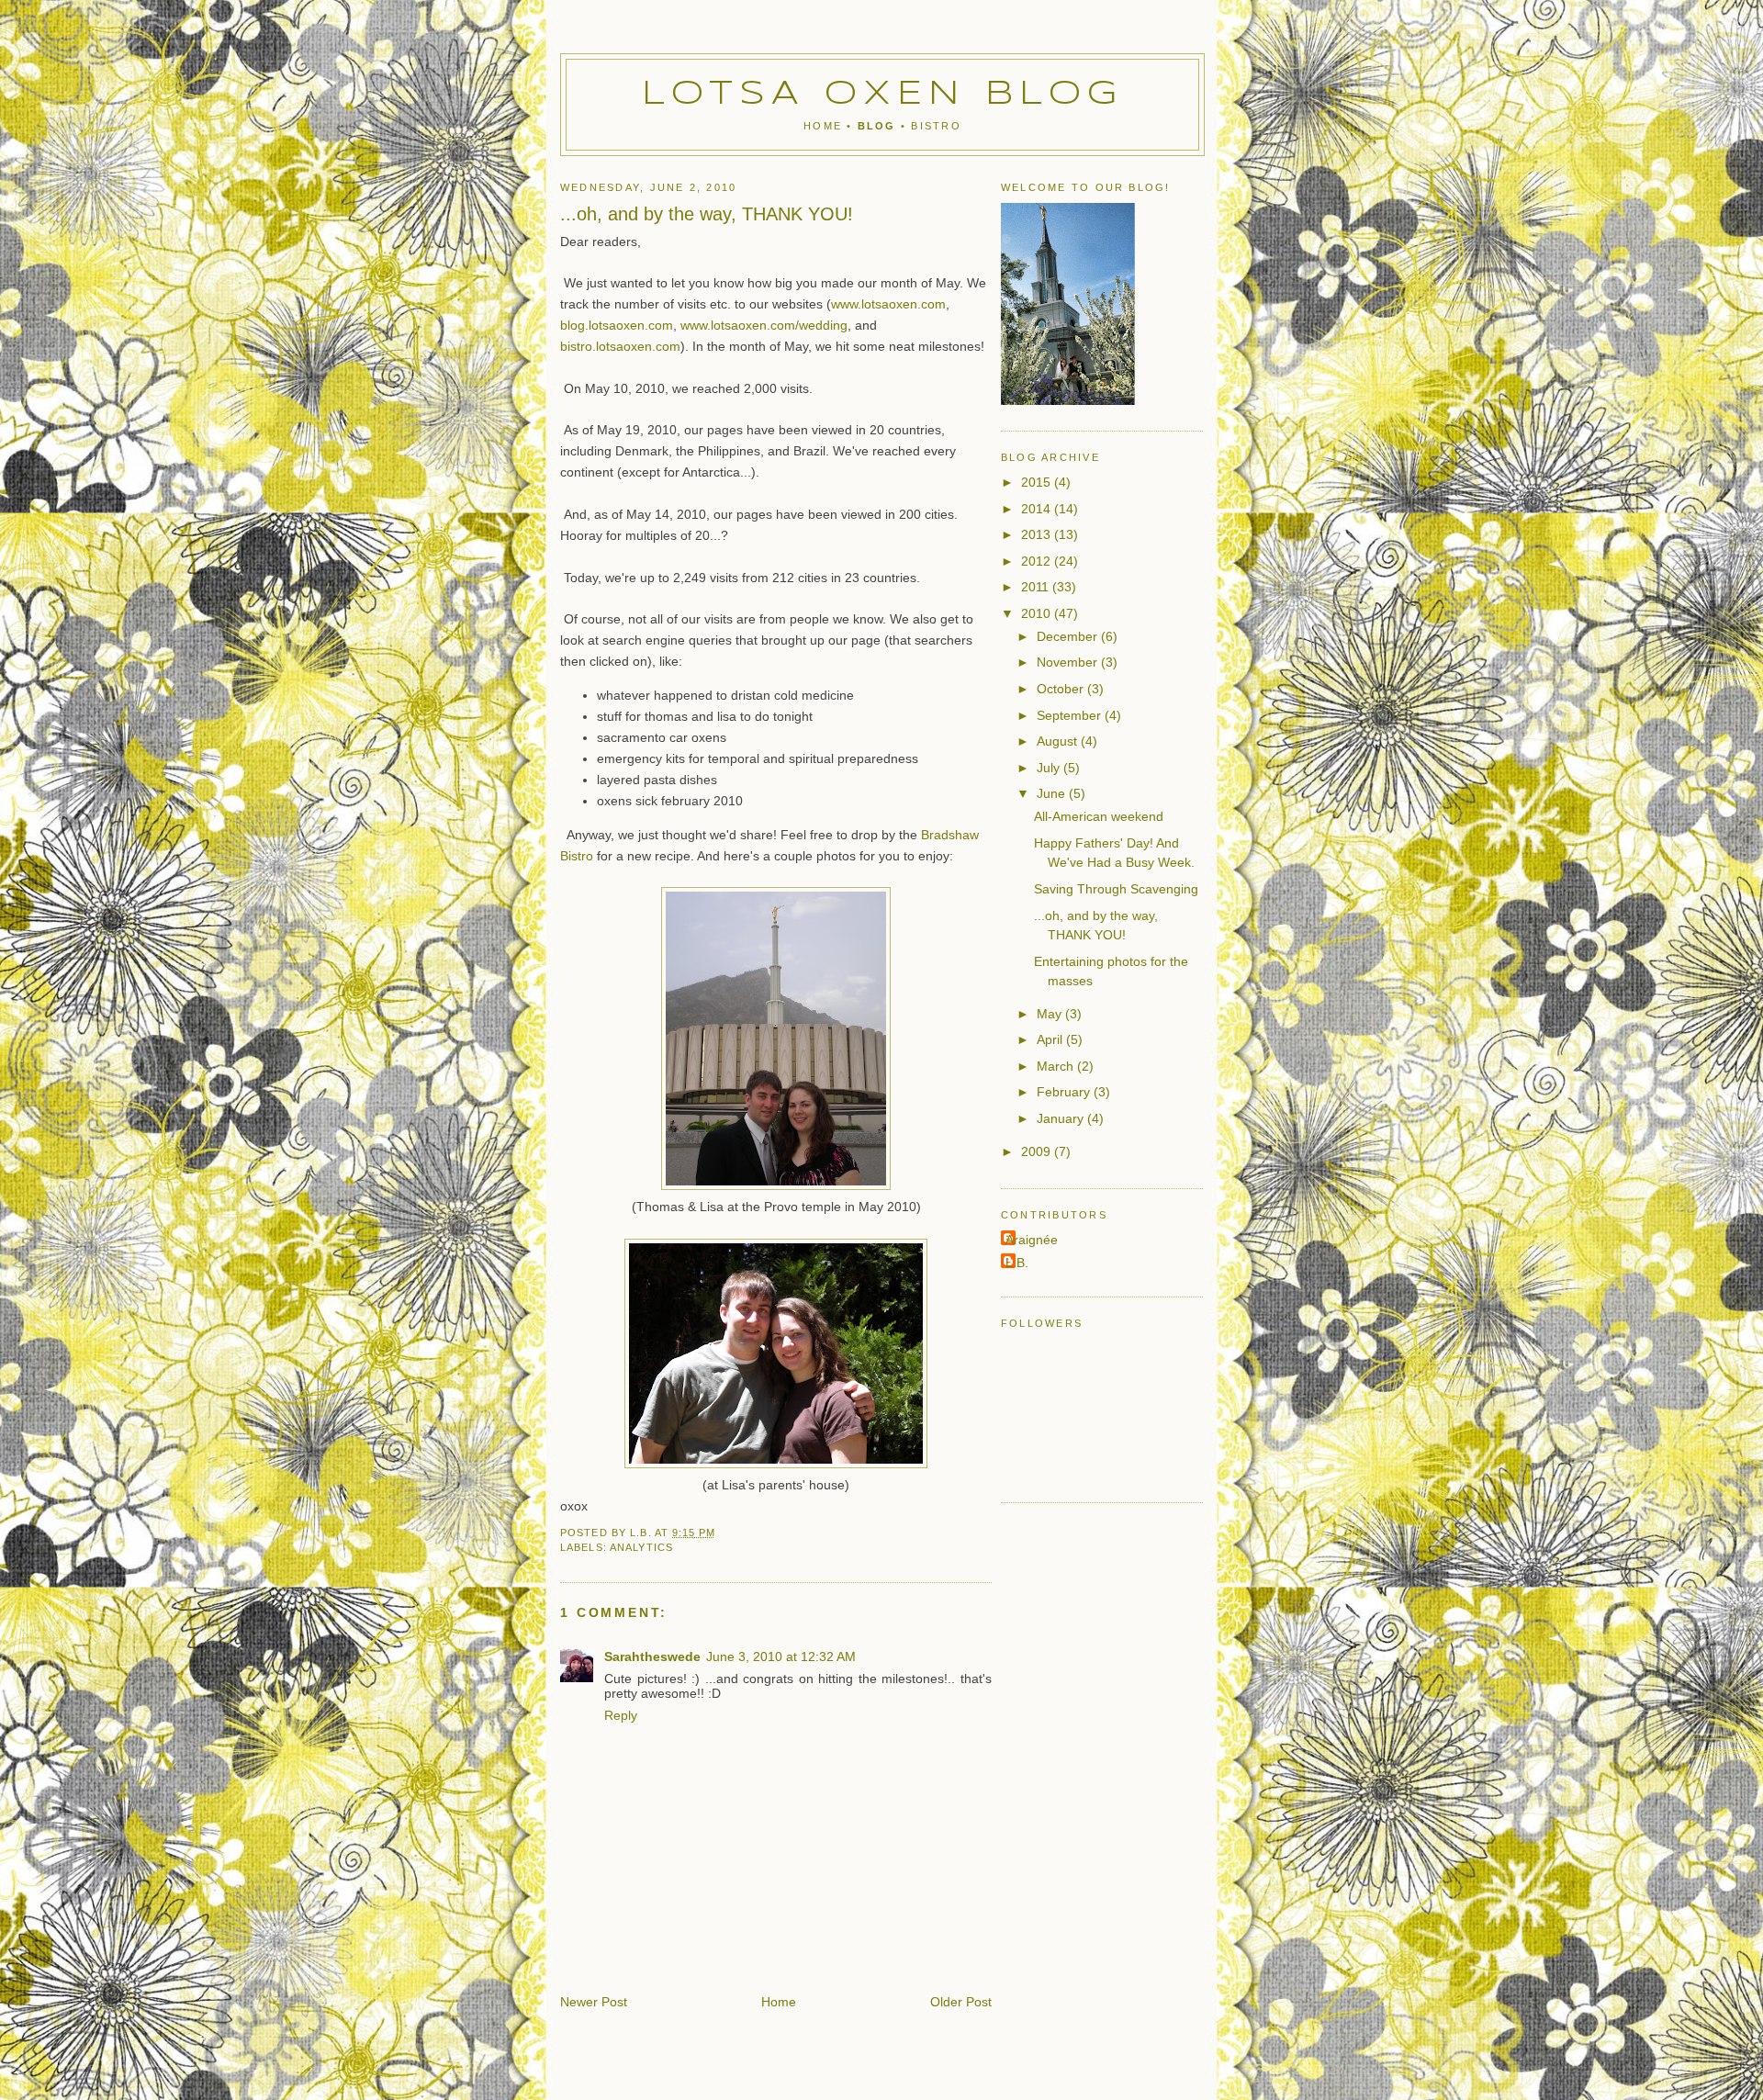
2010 (1038, 613)
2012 (1038, 561)
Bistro (936, 126)
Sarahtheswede (652, 1656)
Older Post (961, 2002)
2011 (1037, 587)
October (1062, 689)
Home (823, 126)
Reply (621, 1715)
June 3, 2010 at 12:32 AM (781, 1656)
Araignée (1032, 1240)
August (1059, 741)
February (1065, 1092)
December (1069, 636)
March (1057, 1066)
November (1069, 662)
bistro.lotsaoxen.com (620, 346)
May (1051, 1014)
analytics (641, 1547)
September (1071, 715)
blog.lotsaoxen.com (617, 325)
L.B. (1017, 1263)
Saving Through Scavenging (1116, 889)
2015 (1038, 482)
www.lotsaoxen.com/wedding (764, 325)
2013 (1038, 534)
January (1062, 1118)
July (1050, 768)
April (1051, 1039)
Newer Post (594, 2002)
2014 (1038, 509)
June (1053, 793)
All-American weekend (1099, 816)
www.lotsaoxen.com (888, 304)
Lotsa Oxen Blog (883, 95)
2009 (1038, 1151)
